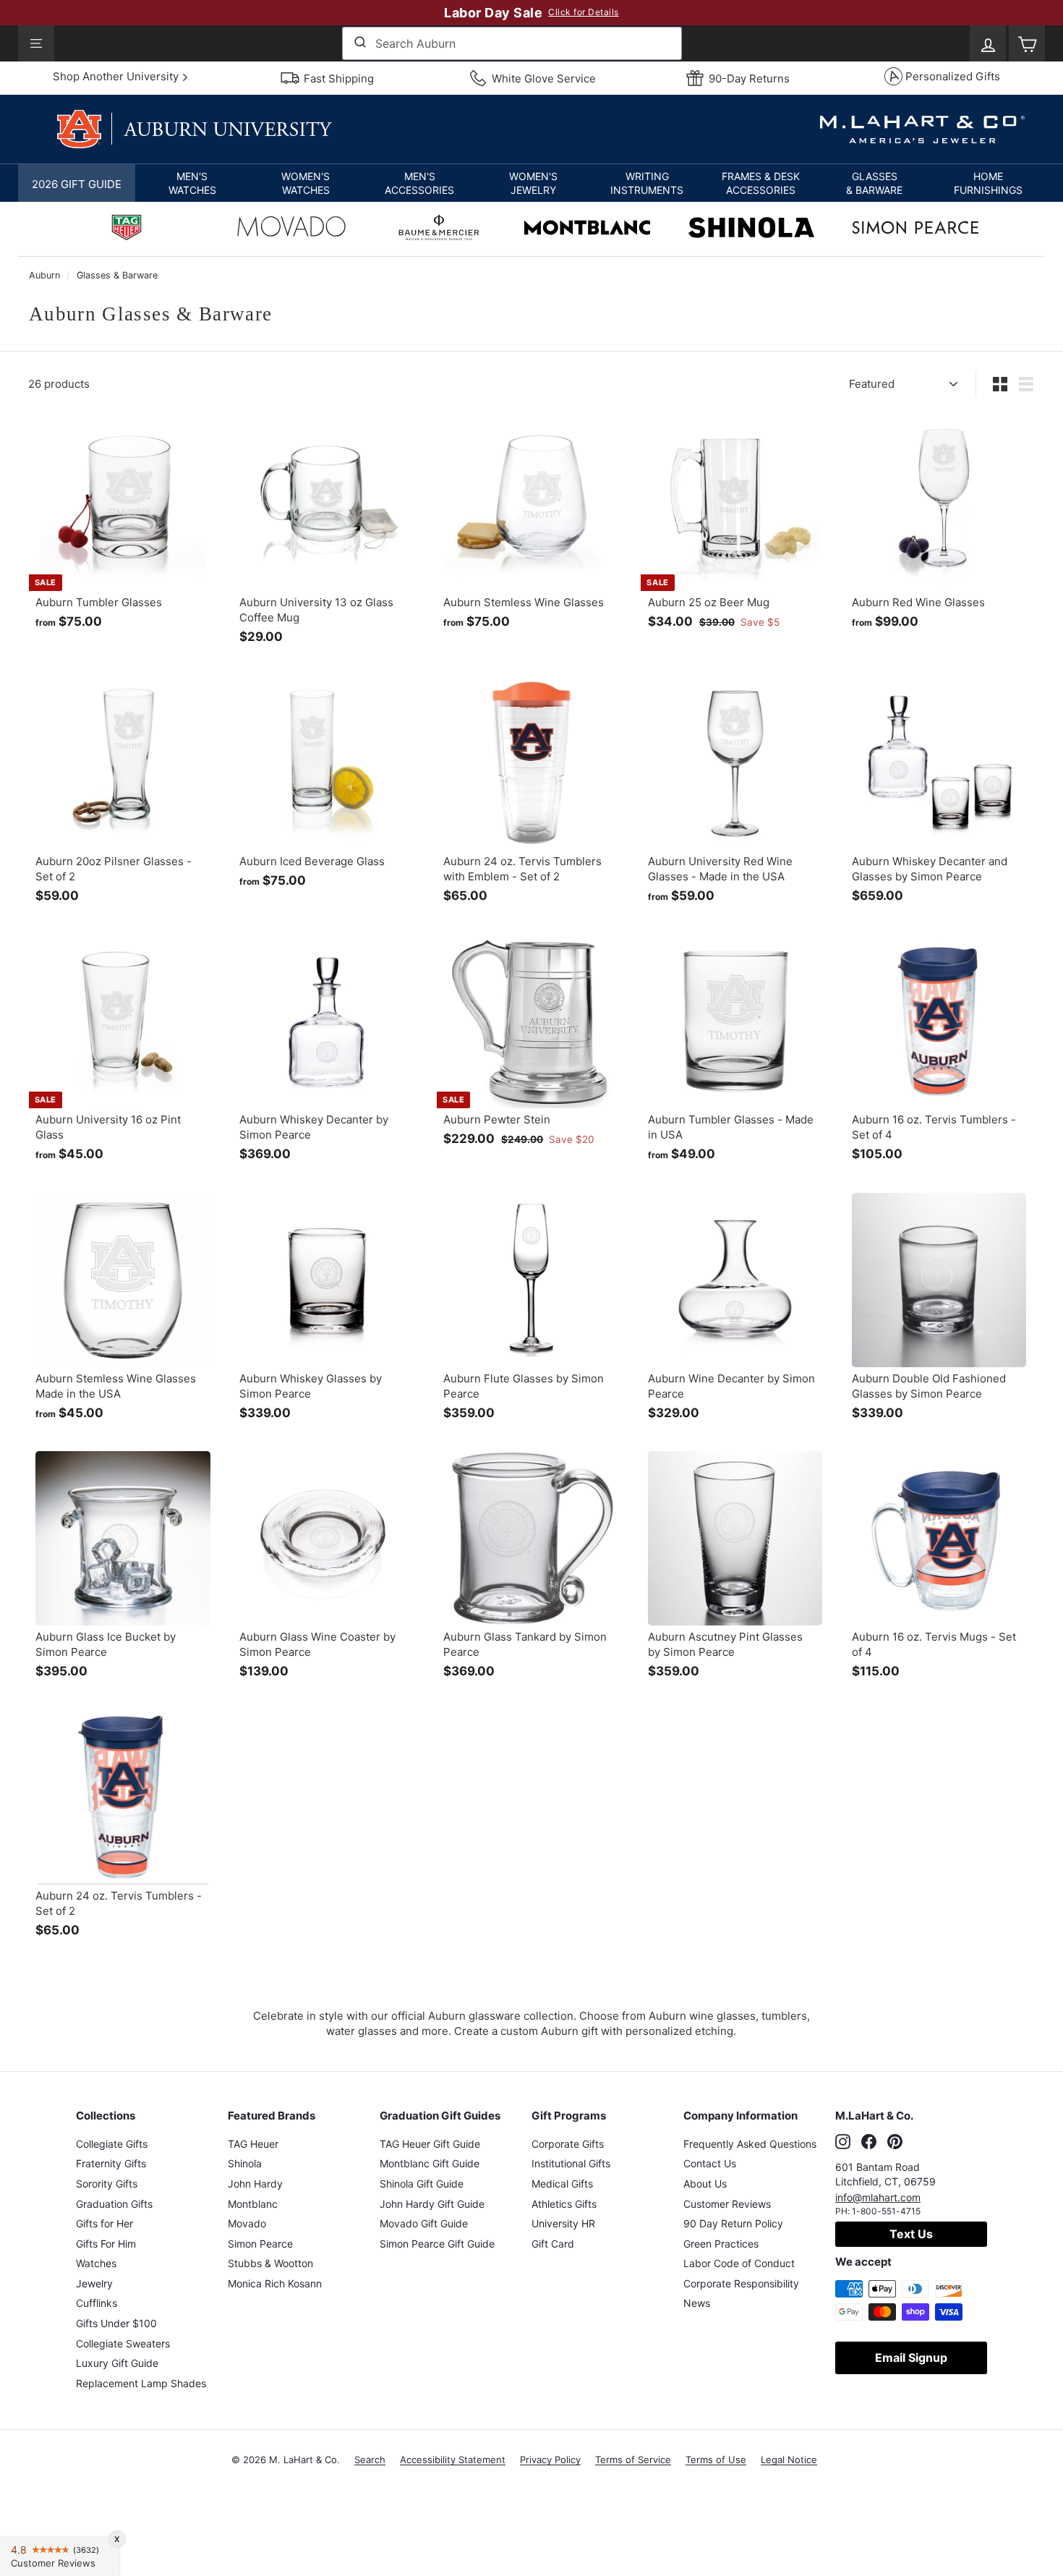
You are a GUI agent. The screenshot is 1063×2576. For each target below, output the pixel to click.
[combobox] (512, 43)
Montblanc (253, 2204)
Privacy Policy (550, 2460)
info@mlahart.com (878, 2197)
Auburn (44, 275)
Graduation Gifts (114, 2204)
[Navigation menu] (36, 43)
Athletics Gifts (564, 2204)
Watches (96, 2263)
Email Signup (911, 2358)
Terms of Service (633, 2460)
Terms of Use (716, 2460)
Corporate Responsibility (741, 2283)
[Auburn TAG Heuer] (127, 229)
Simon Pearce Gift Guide (437, 2244)
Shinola (245, 2163)
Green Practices (721, 2244)
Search (370, 2460)
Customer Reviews (727, 2204)
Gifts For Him (106, 2244)
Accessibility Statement (453, 2460)
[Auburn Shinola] (751, 229)
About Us (705, 2184)
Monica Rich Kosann (275, 2283)
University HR (563, 2223)
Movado (247, 2223)
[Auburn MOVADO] (291, 230)
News (697, 2303)
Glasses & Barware (117, 275)
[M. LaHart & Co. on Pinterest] (895, 2142)
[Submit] (359, 43)
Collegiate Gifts (112, 2144)
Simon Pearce (260, 2244)
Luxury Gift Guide (117, 2363)
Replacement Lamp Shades (141, 2383)
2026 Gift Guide (77, 184)
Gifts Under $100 (116, 2323)
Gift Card (553, 2244)
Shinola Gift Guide (422, 2184)
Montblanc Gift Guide (430, 2163)
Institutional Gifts (571, 2163)
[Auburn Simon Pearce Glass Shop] (915, 229)
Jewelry (94, 2283)
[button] (192, 183)
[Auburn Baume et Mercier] (439, 229)
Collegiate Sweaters (123, 2343)
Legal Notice (789, 2460)
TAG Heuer (253, 2144)
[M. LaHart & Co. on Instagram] (843, 2142)
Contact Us (710, 2163)
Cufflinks (97, 2303)
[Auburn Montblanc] (587, 229)
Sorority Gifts (107, 2184)
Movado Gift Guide (424, 2223)
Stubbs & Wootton (270, 2263)
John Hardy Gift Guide (432, 2204)
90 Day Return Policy (733, 2223)
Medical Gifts (562, 2184)
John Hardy (255, 2184)
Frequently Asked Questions (750, 2144)
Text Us (911, 2234)
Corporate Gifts (568, 2144)
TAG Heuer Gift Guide (430, 2144)
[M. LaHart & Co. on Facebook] (869, 2142)
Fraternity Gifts (111, 2163)
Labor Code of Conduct (739, 2263)
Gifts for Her (104, 2223)
